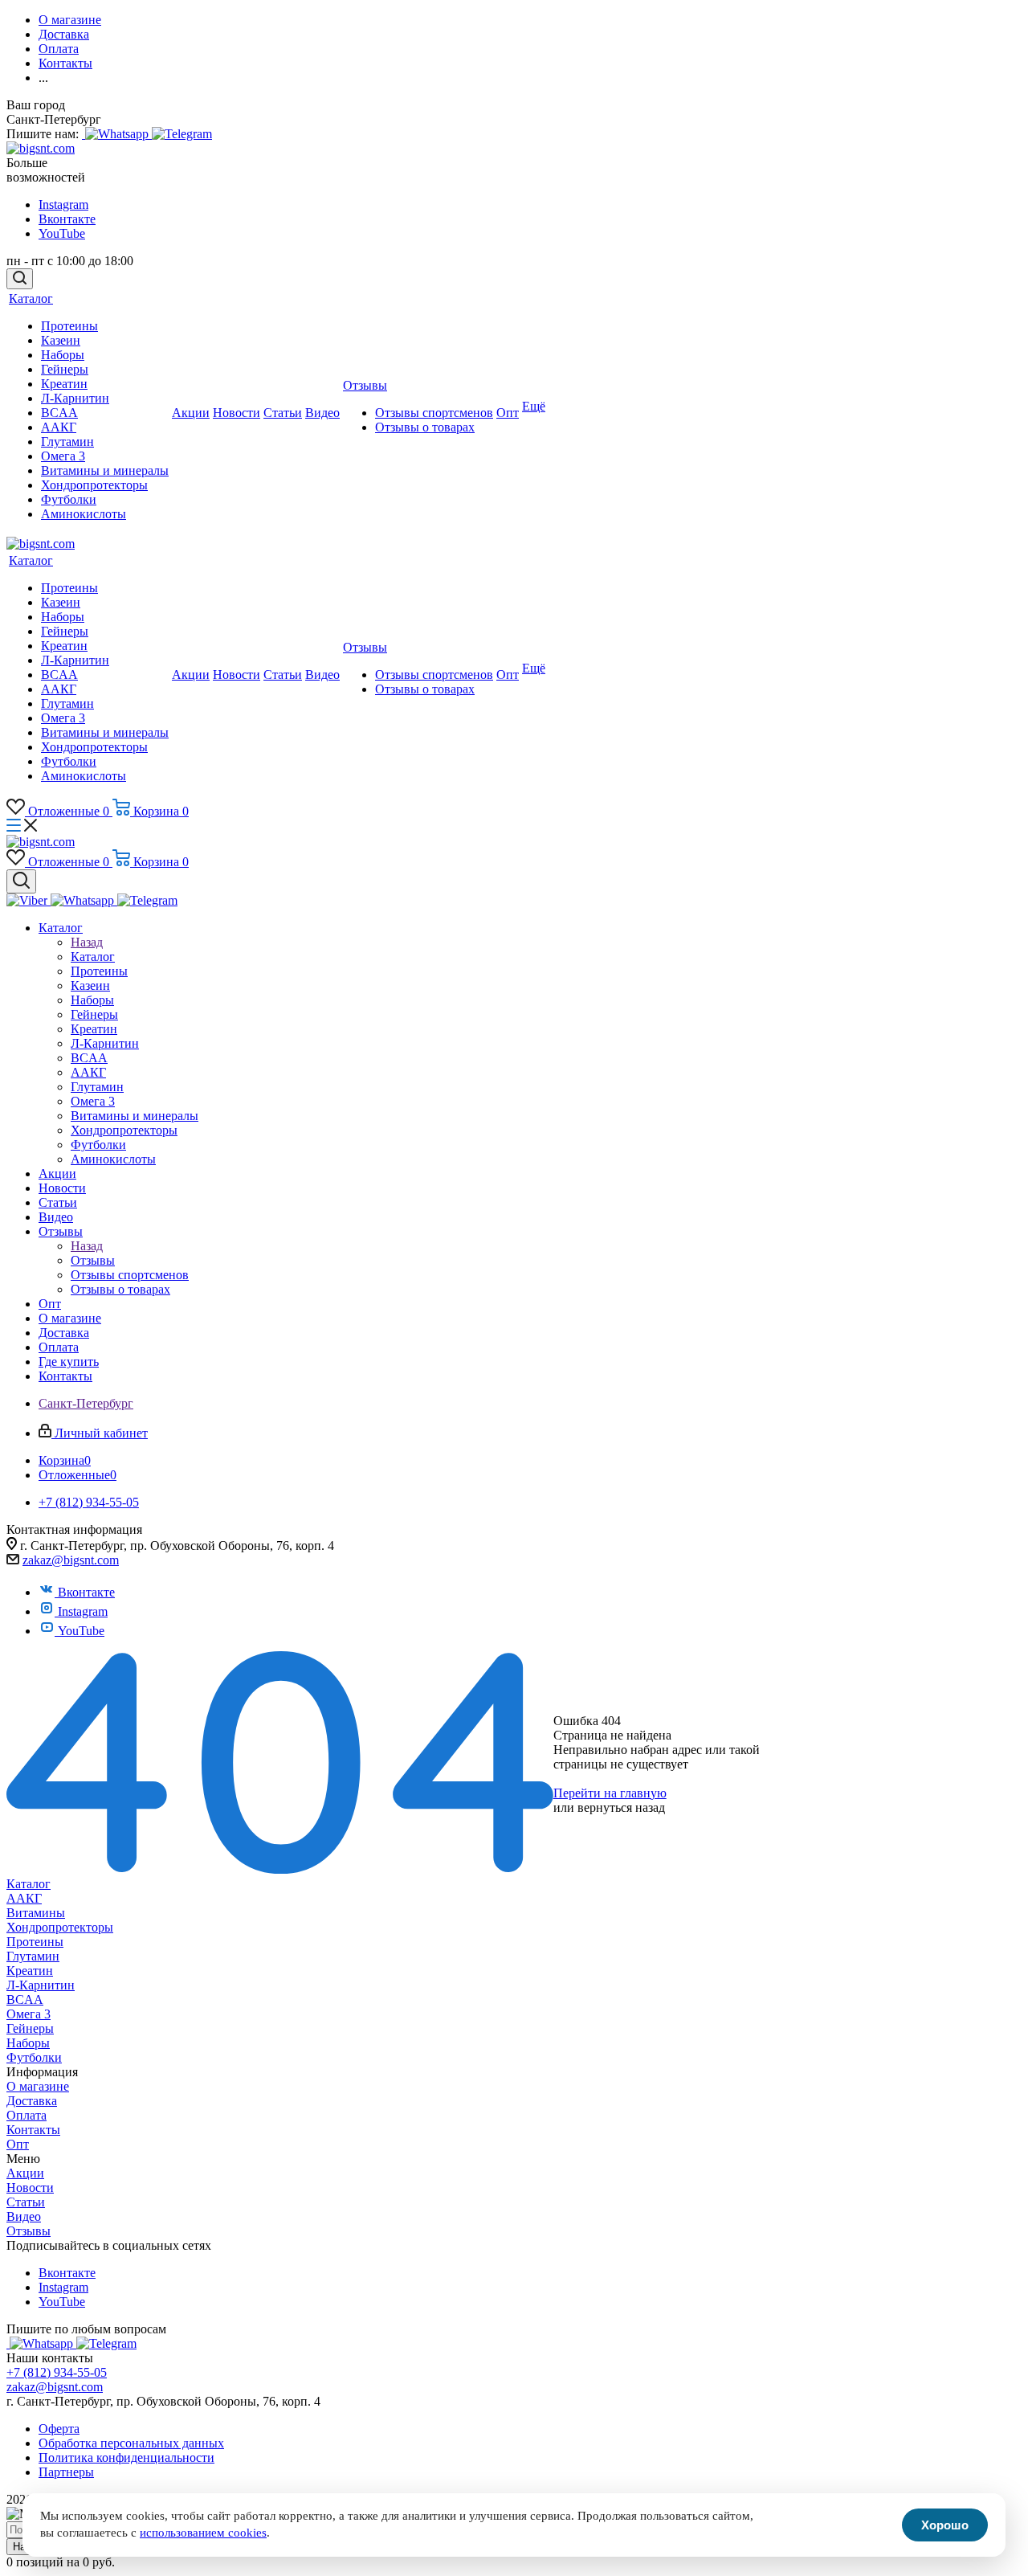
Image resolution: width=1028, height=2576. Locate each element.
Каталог (93, 957)
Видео (24, 2216)
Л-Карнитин (41, 1985)
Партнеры (66, 2472)
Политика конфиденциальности (126, 2457)
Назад (87, 942)
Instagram (63, 204)
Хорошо (945, 2525)
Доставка (32, 2101)
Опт (18, 2144)
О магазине (38, 2086)
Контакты (33, 2130)
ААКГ (24, 1898)
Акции (25, 2173)
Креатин (30, 1971)
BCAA (25, 1999)
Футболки (34, 2057)
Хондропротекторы (60, 1927)
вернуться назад (621, 1807)
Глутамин (33, 1956)
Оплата (27, 2115)
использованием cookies (203, 2533)
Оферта (59, 2429)
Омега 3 (29, 2014)
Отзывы (93, 1260)
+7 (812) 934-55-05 (57, 2372)
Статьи (26, 2202)
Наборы (28, 2043)
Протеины (35, 1942)
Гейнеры (30, 2028)
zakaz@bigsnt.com (71, 1560)
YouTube (62, 233)
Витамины (36, 1913)
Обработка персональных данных (131, 2443)
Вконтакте (67, 219)
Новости (30, 2188)
